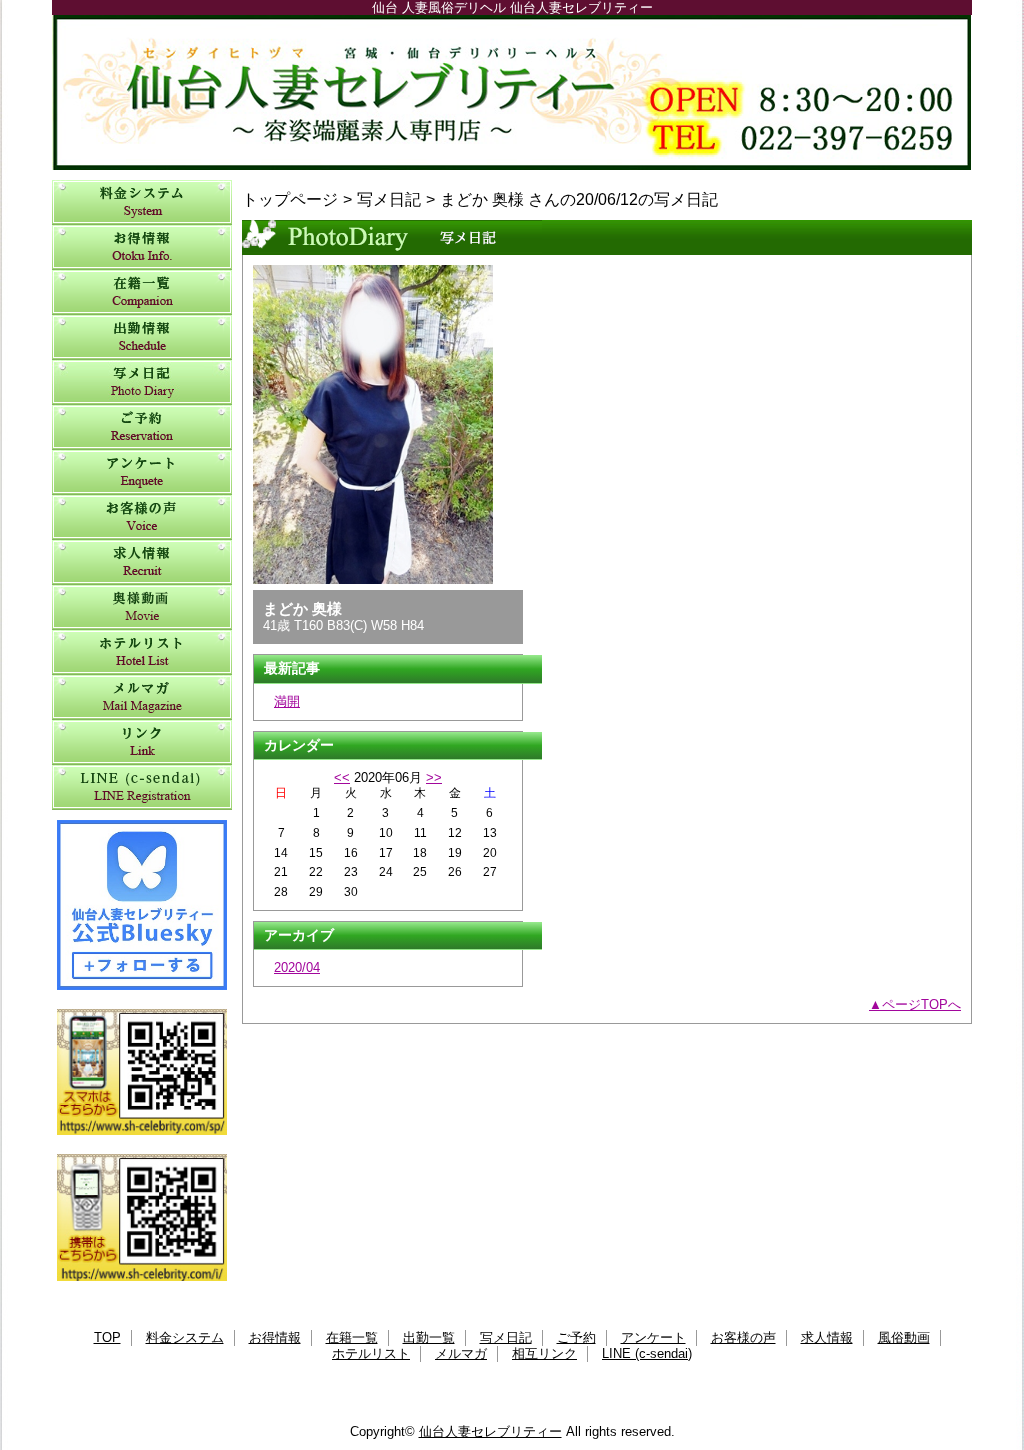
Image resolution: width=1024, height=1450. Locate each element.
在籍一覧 (142, 292)
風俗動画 (142, 607)
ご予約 (142, 427)
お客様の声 (142, 517)
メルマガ (142, 697)
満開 (287, 701)
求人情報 (142, 562)
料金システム (142, 202)
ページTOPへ (921, 1004)
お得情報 (142, 247)
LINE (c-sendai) (142, 787)
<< (342, 777)
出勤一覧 (142, 337)
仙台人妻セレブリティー (512, 92)
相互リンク (142, 742)
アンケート (142, 472)
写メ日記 (142, 382)
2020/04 (297, 967)
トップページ (290, 199)
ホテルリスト (142, 652)
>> (434, 777)
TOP (107, 1337)
